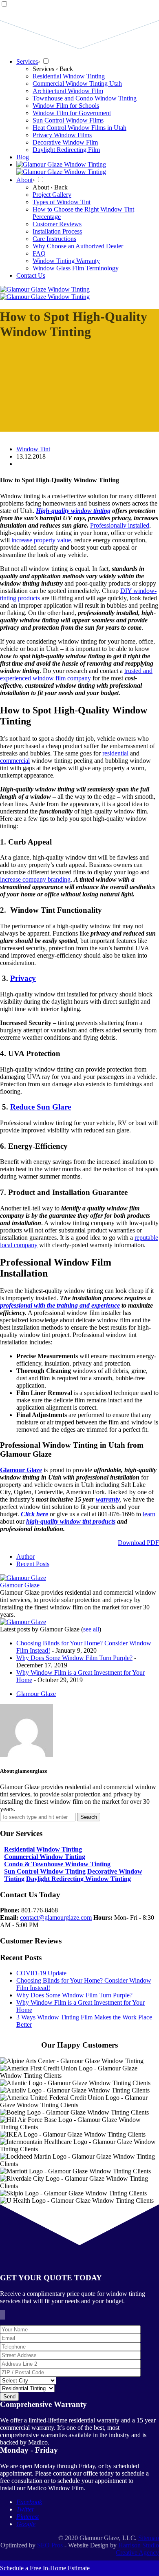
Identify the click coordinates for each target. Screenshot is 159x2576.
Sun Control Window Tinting (45, 1871)
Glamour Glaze (20, 1585)
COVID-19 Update (41, 1973)
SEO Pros (50, 2545)
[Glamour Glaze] (23, 1578)
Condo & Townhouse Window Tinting (57, 1864)
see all (91, 1629)
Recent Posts (33, 1564)
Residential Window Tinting (43, 1849)
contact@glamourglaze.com (56, 1918)
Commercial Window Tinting (45, 1857)
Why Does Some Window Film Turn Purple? (74, 1658)
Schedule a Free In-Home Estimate (45, 2568)
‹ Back (64, 69)
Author (25, 1557)
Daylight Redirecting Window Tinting (78, 1879)
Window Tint (33, 449)
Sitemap (149, 2538)
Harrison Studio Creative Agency (137, 2549)
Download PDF (138, 1543)
